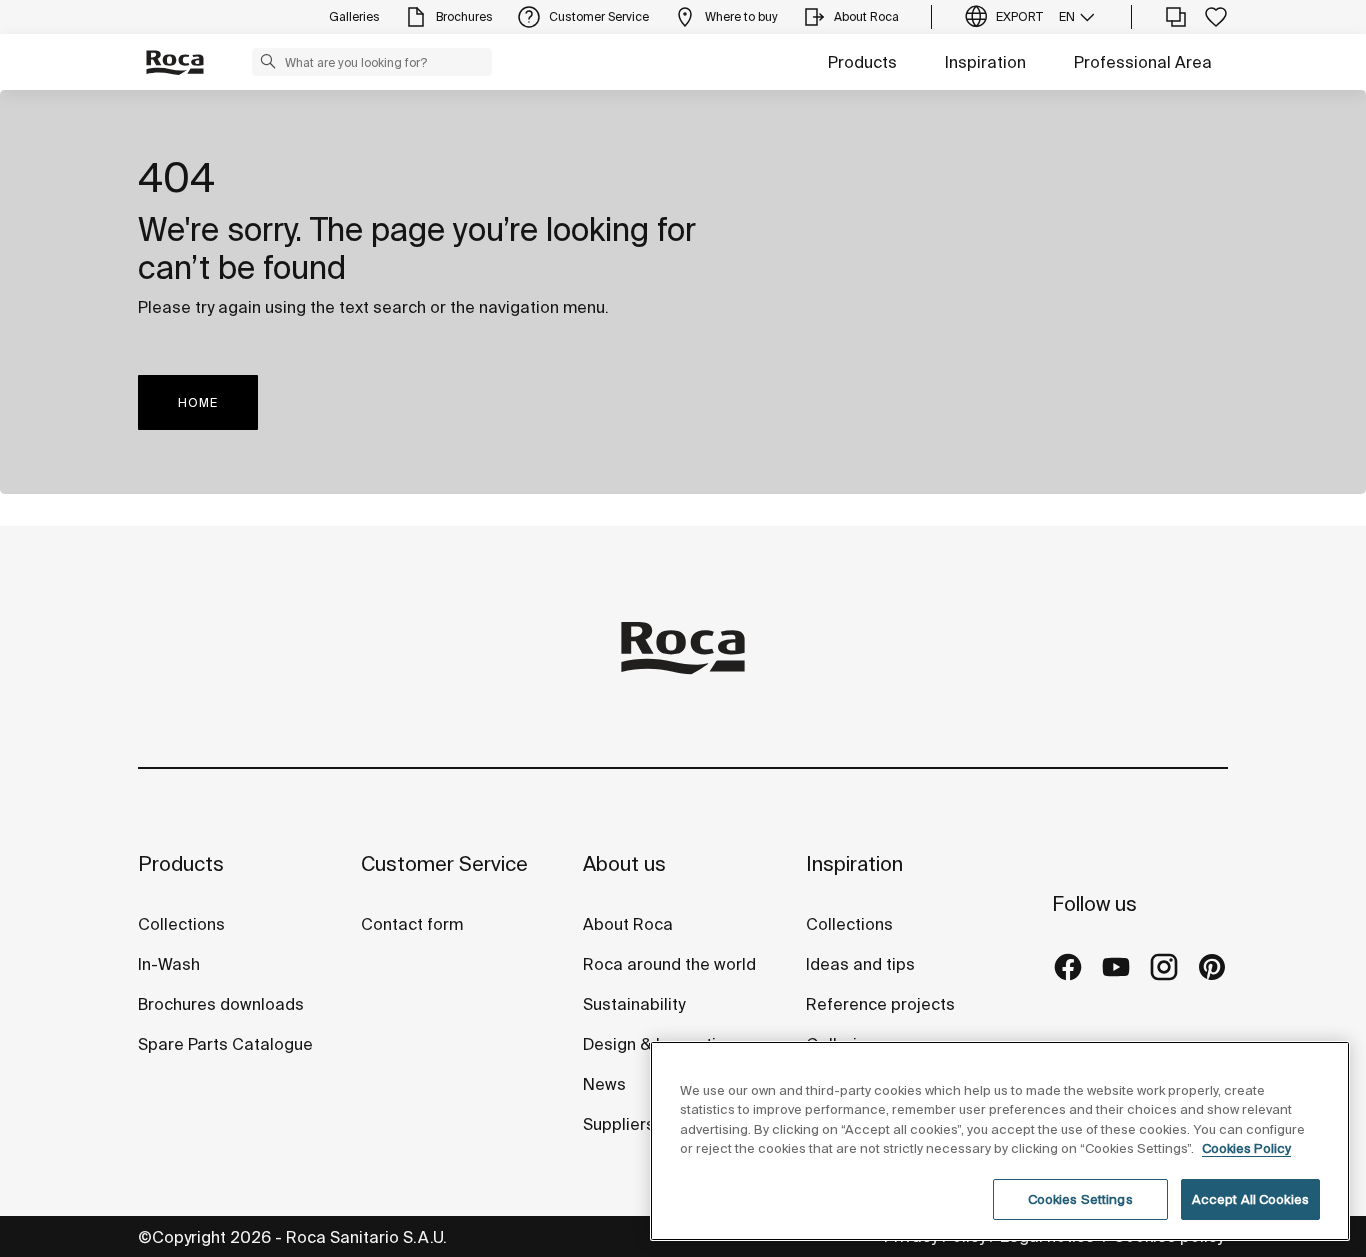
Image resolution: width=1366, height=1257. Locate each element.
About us (624, 863)
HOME (198, 402)
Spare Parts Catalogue (225, 1044)
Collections (181, 924)
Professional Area (1143, 62)
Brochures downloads (221, 1004)
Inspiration (985, 62)
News (604, 1084)
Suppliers (619, 1124)
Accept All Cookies (1250, 1199)
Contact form (412, 924)
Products (862, 62)
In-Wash (169, 964)
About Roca (628, 924)
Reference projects (880, 1004)
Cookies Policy (1246, 1149)
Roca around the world (669, 964)
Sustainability (634, 1004)
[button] (268, 61)
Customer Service (444, 863)
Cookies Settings (1080, 1199)
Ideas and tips (860, 964)
